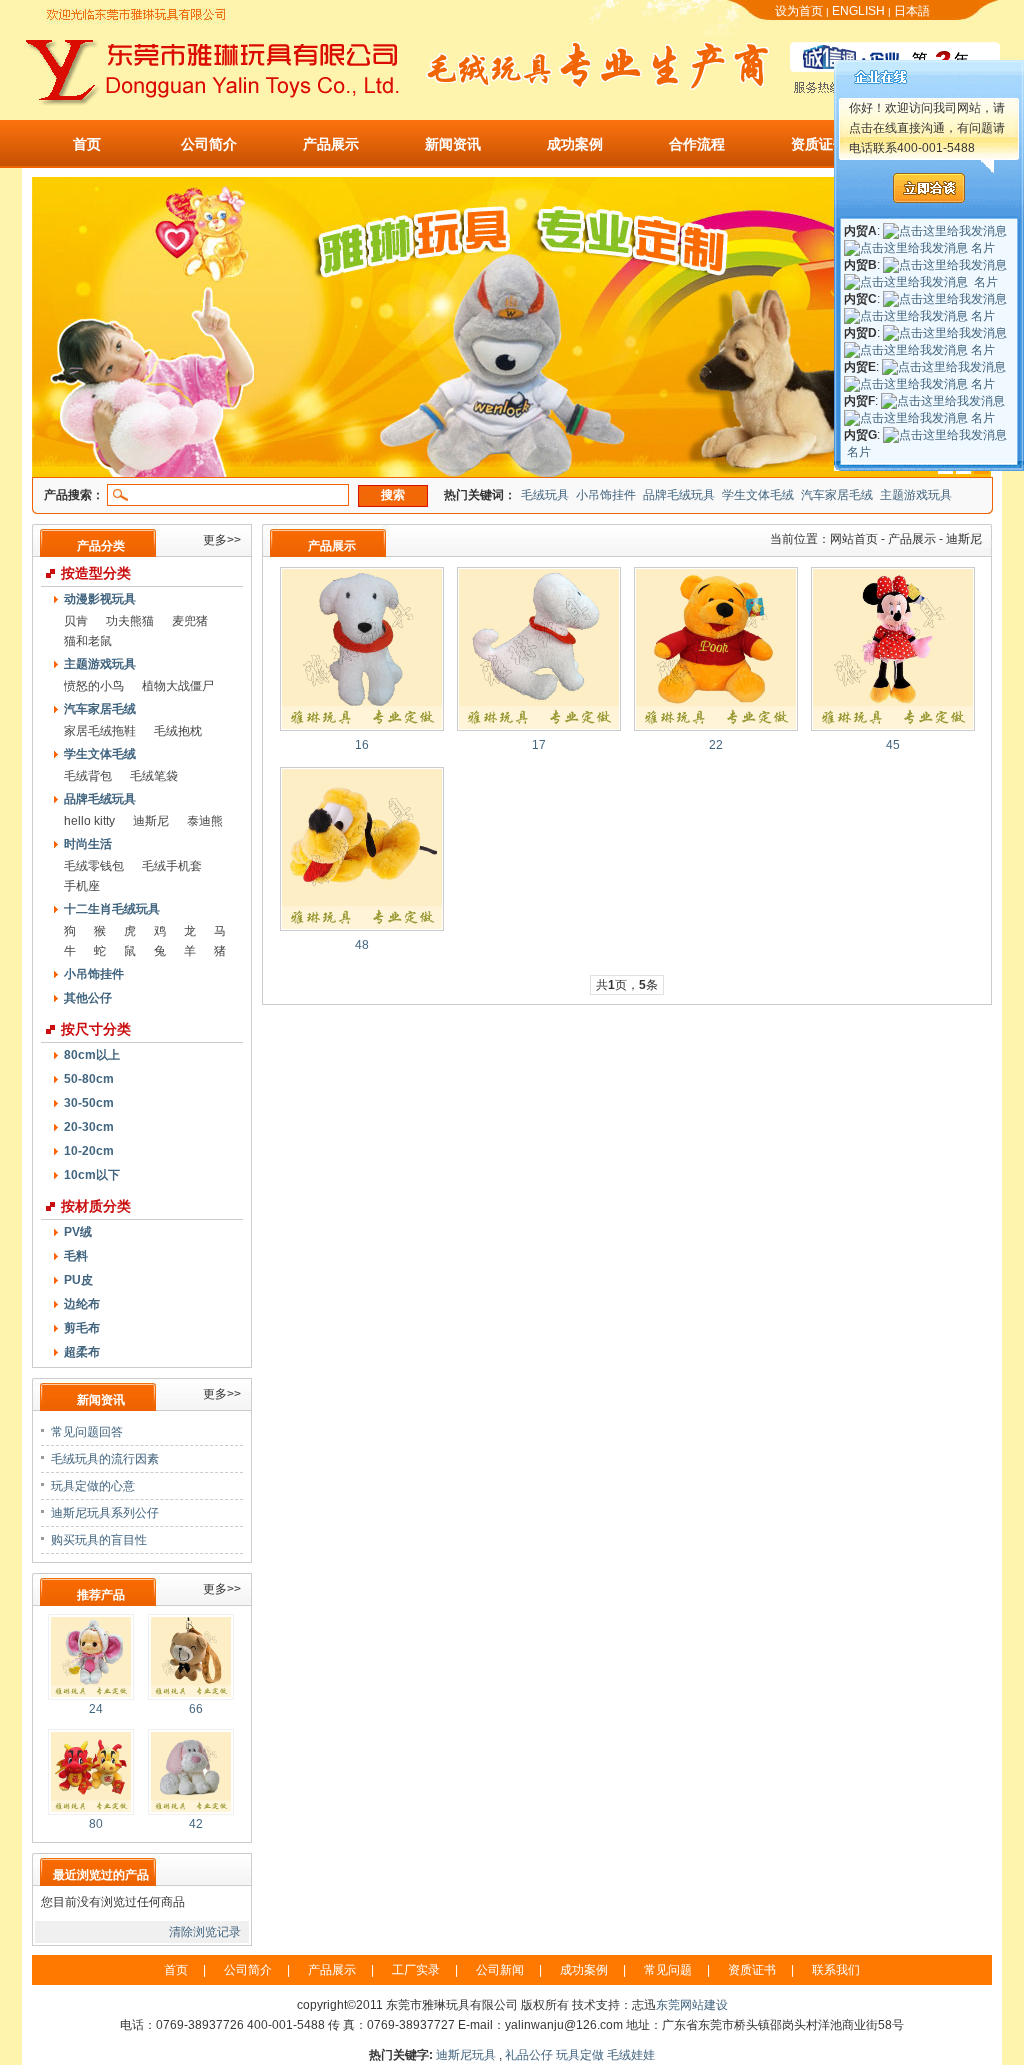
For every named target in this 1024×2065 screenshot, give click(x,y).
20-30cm (89, 1127)
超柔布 (82, 1352)
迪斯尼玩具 (466, 2055)
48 (362, 945)
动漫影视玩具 (100, 599)
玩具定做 (580, 2055)
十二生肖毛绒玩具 (112, 909)
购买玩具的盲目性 (99, 1540)
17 (539, 745)
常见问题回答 (87, 1432)
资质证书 (819, 144)
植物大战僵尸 (178, 686)
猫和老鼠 (88, 641)
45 (893, 745)
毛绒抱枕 (178, 731)
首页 (87, 144)
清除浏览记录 (205, 1932)
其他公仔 (88, 998)
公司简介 (209, 144)
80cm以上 (92, 1055)
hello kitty (89, 821)
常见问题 (668, 1970)
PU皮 (78, 1280)
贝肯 (76, 621)
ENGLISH (858, 11)
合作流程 (697, 144)
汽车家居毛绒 (837, 495)
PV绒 (78, 1232)
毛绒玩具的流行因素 (105, 1459)
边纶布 (82, 1304)
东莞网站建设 (692, 2005)
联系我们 (836, 1970)
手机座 (82, 886)
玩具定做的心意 (93, 1486)
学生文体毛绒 (758, 495)
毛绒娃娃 (631, 2055)
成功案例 (575, 144)
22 (716, 745)
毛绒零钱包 (94, 866)
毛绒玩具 (545, 495)
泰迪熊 (205, 821)
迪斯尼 (151, 821)
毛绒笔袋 (154, 776)
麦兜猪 (190, 621)
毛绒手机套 (172, 866)
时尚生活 (88, 844)
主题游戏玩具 (916, 495)
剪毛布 (82, 1328)
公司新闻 (500, 1970)
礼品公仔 (529, 2055)
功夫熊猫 (130, 621)
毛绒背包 (88, 776)
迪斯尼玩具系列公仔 (105, 1513)
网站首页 (854, 539)
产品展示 (331, 144)
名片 (983, 248)
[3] (512, 473)
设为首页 (799, 11)
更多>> (222, 540)
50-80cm (89, 1079)
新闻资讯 (453, 144)
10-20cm (89, 1151)
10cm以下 (92, 1175)
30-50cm (89, 1103)
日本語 (912, 11)
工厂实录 (416, 1970)
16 (362, 745)
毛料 (76, 1256)
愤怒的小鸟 (94, 686)
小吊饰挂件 (606, 495)
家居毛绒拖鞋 (100, 731)
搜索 (393, 495)
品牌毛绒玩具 (679, 495)
